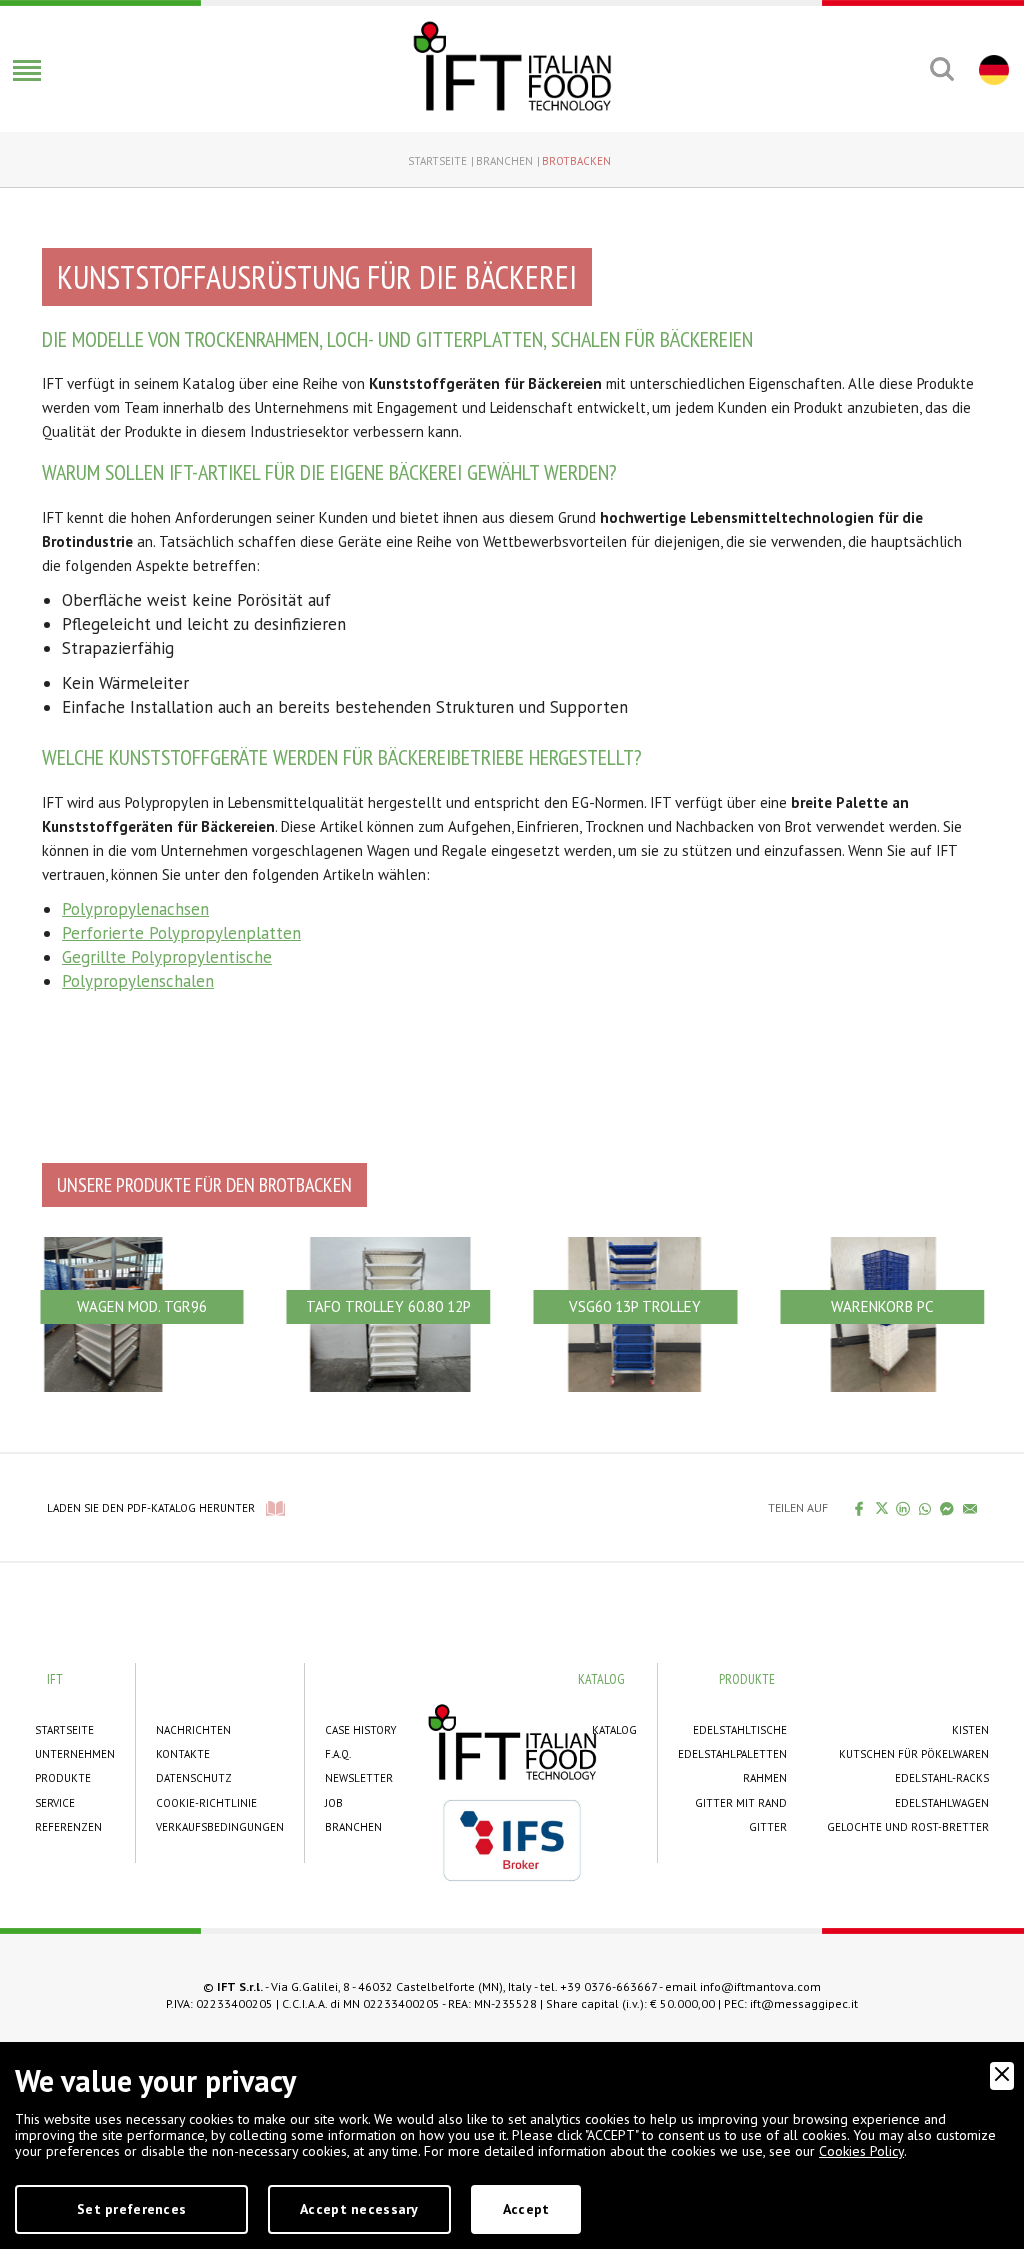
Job (334, 1803)
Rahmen (765, 1778)
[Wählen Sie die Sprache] (991, 69)
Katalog (614, 1730)
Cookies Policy (861, 2151)
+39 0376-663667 (608, 1986)
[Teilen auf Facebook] (859, 1508)
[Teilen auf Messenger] (947, 1508)
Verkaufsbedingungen (220, 1827)
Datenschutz (194, 1778)
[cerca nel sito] (941, 69)
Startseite (437, 161)
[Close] (1002, 2076)
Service (55, 1803)
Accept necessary (359, 2209)
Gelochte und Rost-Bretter (908, 1827)
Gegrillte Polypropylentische (167, 957)
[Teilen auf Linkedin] (903, 1508)
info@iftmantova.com (760, 1986)
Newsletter (359, 1778)
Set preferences (131, 2209)
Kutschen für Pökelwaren (914, 1754)
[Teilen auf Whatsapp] (925, 1508)
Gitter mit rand (741, 1803)
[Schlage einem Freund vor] (970, 1508)
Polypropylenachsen (135, 909)
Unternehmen (75, 1754)
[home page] (512, 66)
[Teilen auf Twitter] (881, 1508)
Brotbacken (576, 161)
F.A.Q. (338, 1754)
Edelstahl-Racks (942, 1778)
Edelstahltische (740, 1730)
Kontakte (183, 1754)
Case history (361, 1730)
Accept (526, 2209)
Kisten (970, 1730)
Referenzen (68, 1827)
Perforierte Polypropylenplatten (181, 933)
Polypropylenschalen (138, 981)
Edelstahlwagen (942, 1803)
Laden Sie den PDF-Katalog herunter (151, 1508)
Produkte (63, 1778)
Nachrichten (193, 1730)
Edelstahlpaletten (732, 1754)
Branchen (504, 161)
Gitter (768, 1827)
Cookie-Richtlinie (206, 1803)
